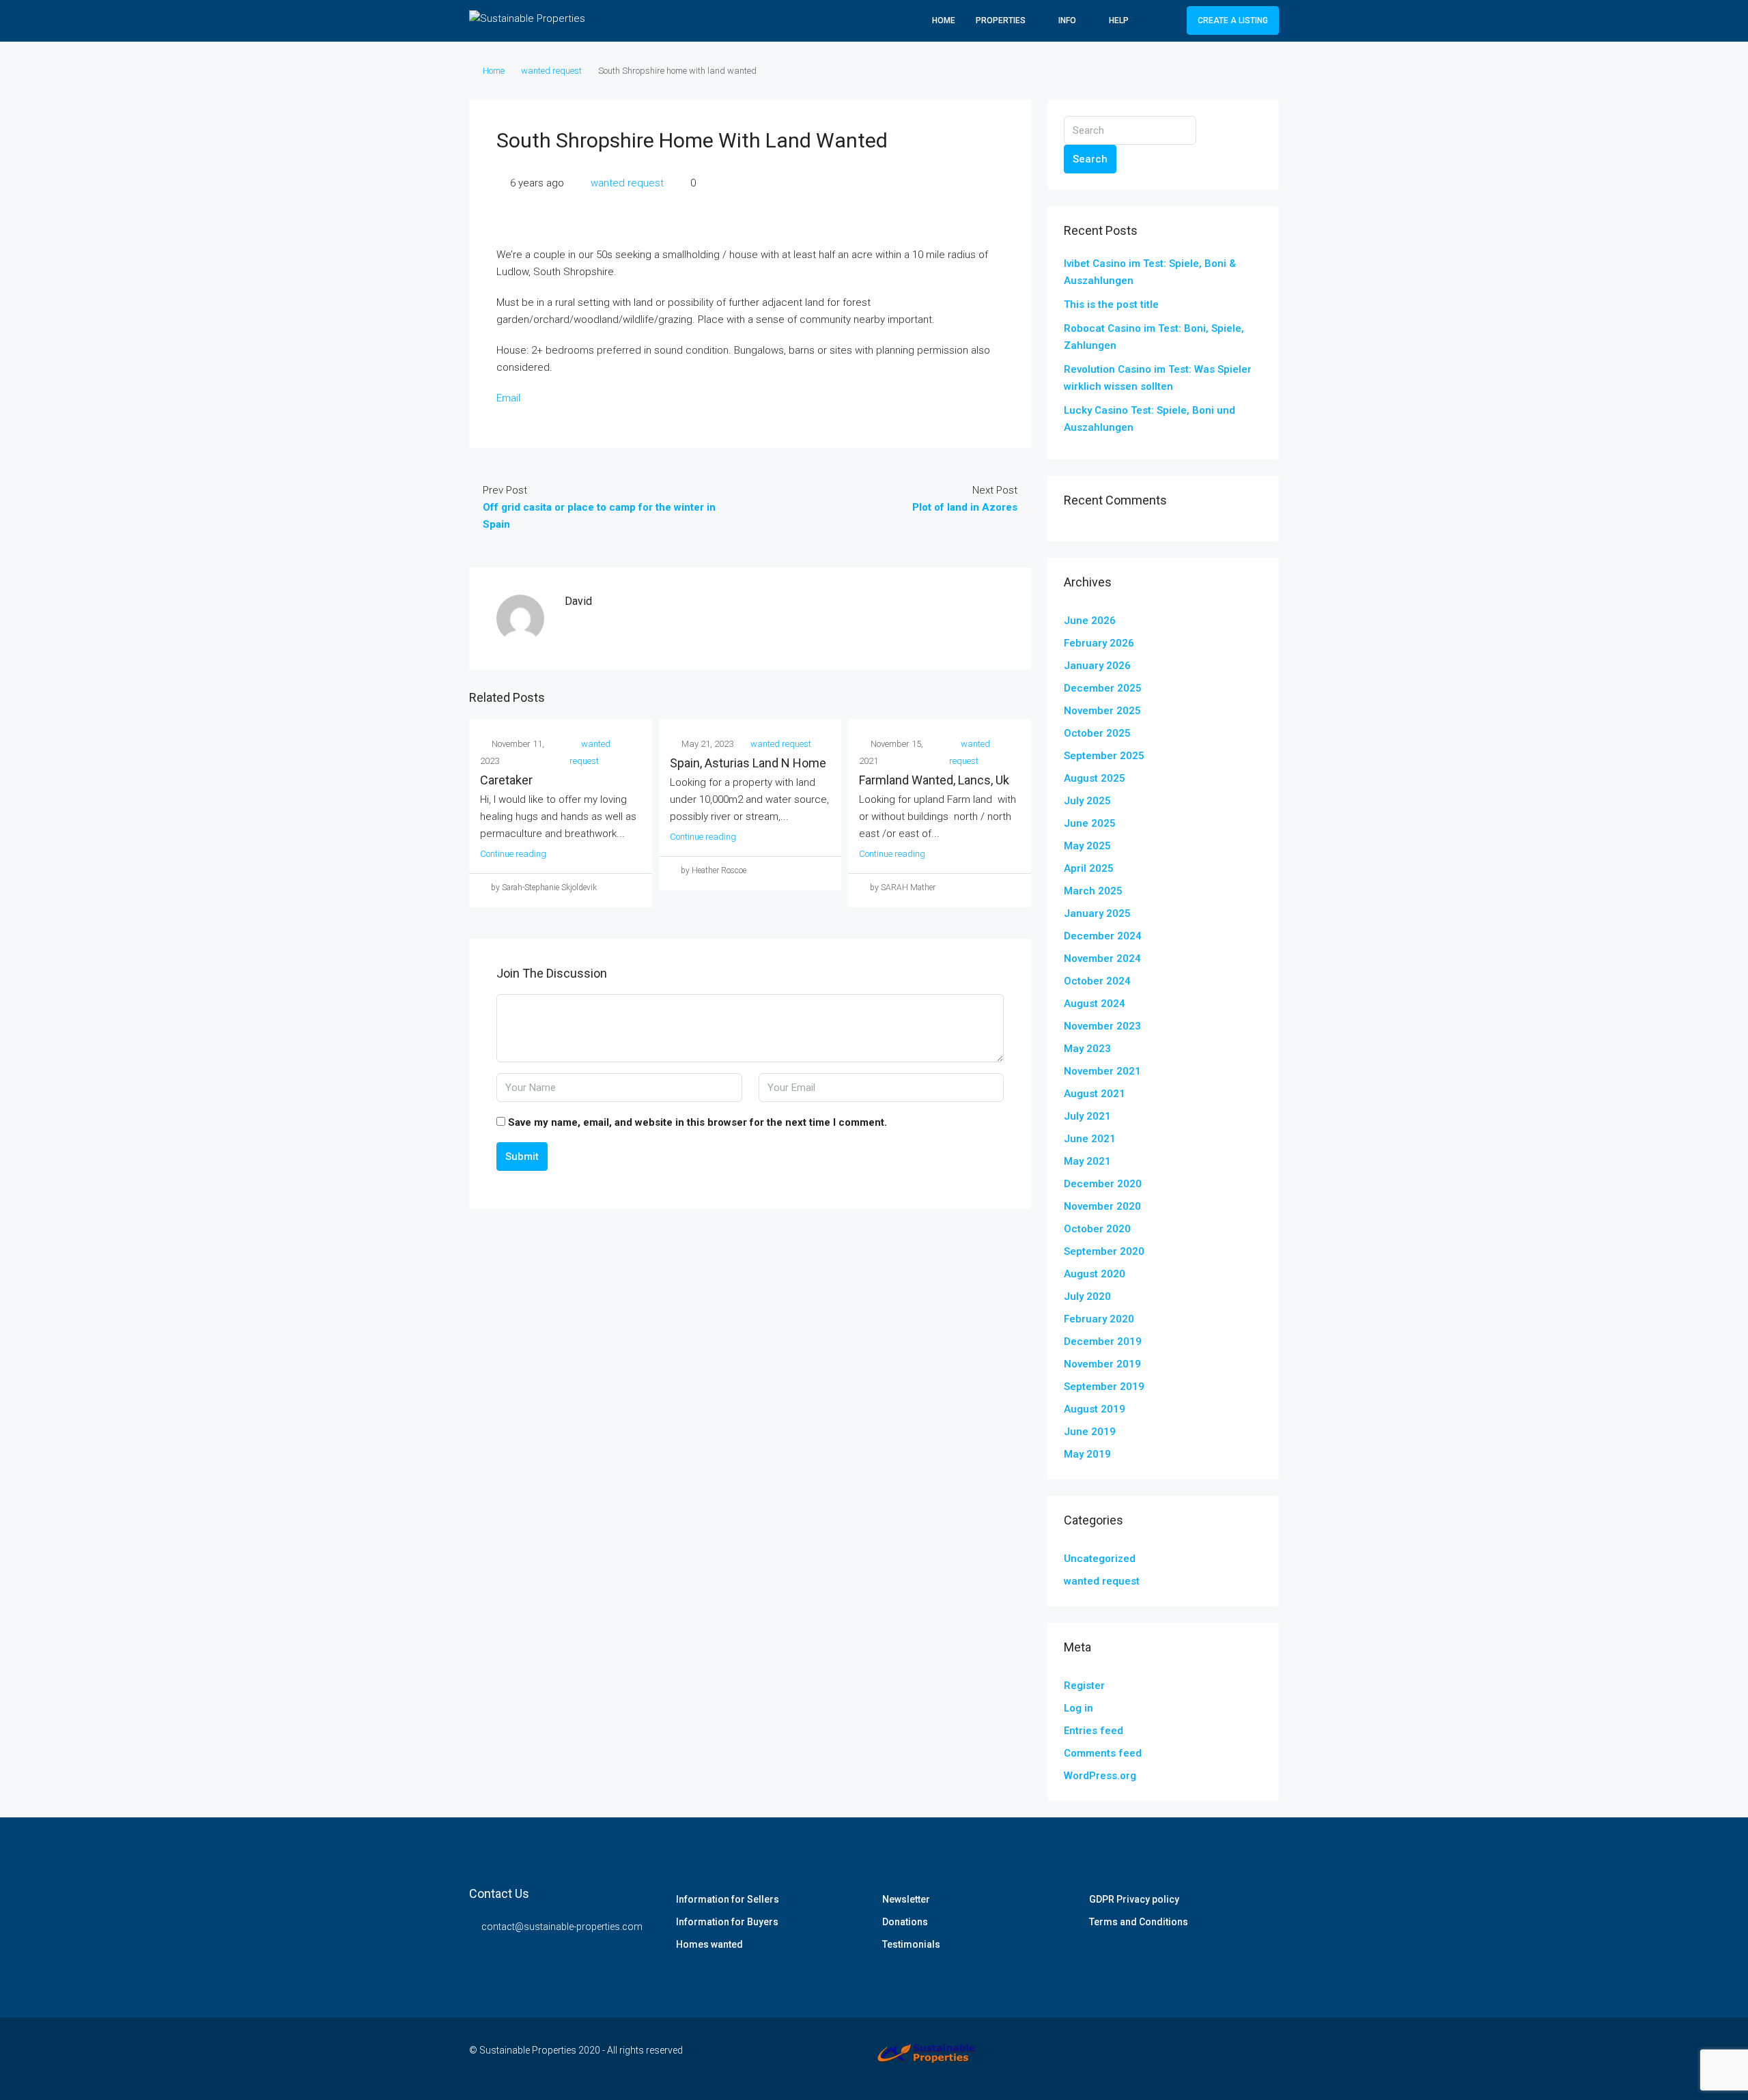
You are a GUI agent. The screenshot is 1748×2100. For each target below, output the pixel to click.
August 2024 (1095, 1004)
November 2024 (1102, 959)
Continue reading (513, 854)
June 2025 (1090, 823)
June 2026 (1090, 621)
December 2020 (1103, 1184)
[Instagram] (1243, 2058)
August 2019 (1095, 1409)
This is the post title (1111, 304)
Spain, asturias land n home (748, 763)
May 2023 (1087, 1049)
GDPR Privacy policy (1134, 1899)
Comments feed (1103, 1753)
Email (508, 398)
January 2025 (1097, 913)
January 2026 (1097, 666)
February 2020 (1099, 1319)
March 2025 (1093, 891)
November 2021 (1102, 1071)
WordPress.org (1100, 1776)
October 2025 (1097, 733)
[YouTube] (1267, 2058)
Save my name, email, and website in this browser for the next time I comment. (697, 1122)
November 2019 (1102, 1364)
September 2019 (1104, 1387)
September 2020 (1104, 1251)
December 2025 (1103, 688)
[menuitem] (1166, 20)
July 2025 (1087, 801)
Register (1084, 1686)
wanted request (551, 71)
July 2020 (1087, 1296)
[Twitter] (1219, 2058)
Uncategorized (1100, 1559)
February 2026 (1099, 643)
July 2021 (1087, 1116)
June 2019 (1090, 1432)
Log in (1079, 1708)
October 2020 (1097, 1229)
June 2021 (1090, 1139)
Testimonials (911, 1944)
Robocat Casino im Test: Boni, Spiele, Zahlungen (1154, 337)
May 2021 (1087, 1161)
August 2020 (1095, 1274)
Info (1067, 20)
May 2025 (1087, 846)
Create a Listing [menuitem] (1233, 20)
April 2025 (1089, 868)
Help (1119, 20)
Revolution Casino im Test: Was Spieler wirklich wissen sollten (1158, 378)
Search (1090, 159)
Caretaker (506, 780)
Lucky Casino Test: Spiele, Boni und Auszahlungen (1150, 419)
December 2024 (1103, 936)
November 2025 (1102, 711)
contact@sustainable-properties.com (562, 1927)
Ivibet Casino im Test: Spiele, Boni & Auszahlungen (1150, 272)
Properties (1001, 20)
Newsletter (906, 1899)
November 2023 (1102, 1026)
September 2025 (1104, 756)
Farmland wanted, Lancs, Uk (934, 780)
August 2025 (1095, 778)
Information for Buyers (727, 1922)
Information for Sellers (728, 1899)
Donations (905, 1922)
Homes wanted (709, 1944)
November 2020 (1102, 1206)
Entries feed (1094, 1731)
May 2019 (1087, 1454)
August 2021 (1095, 1094)
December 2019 (1103, 1342)
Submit (522, 1157)
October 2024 (1097, 981)
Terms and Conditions (1139, 1922)
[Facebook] (1195, 2058)
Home (944, 20)
